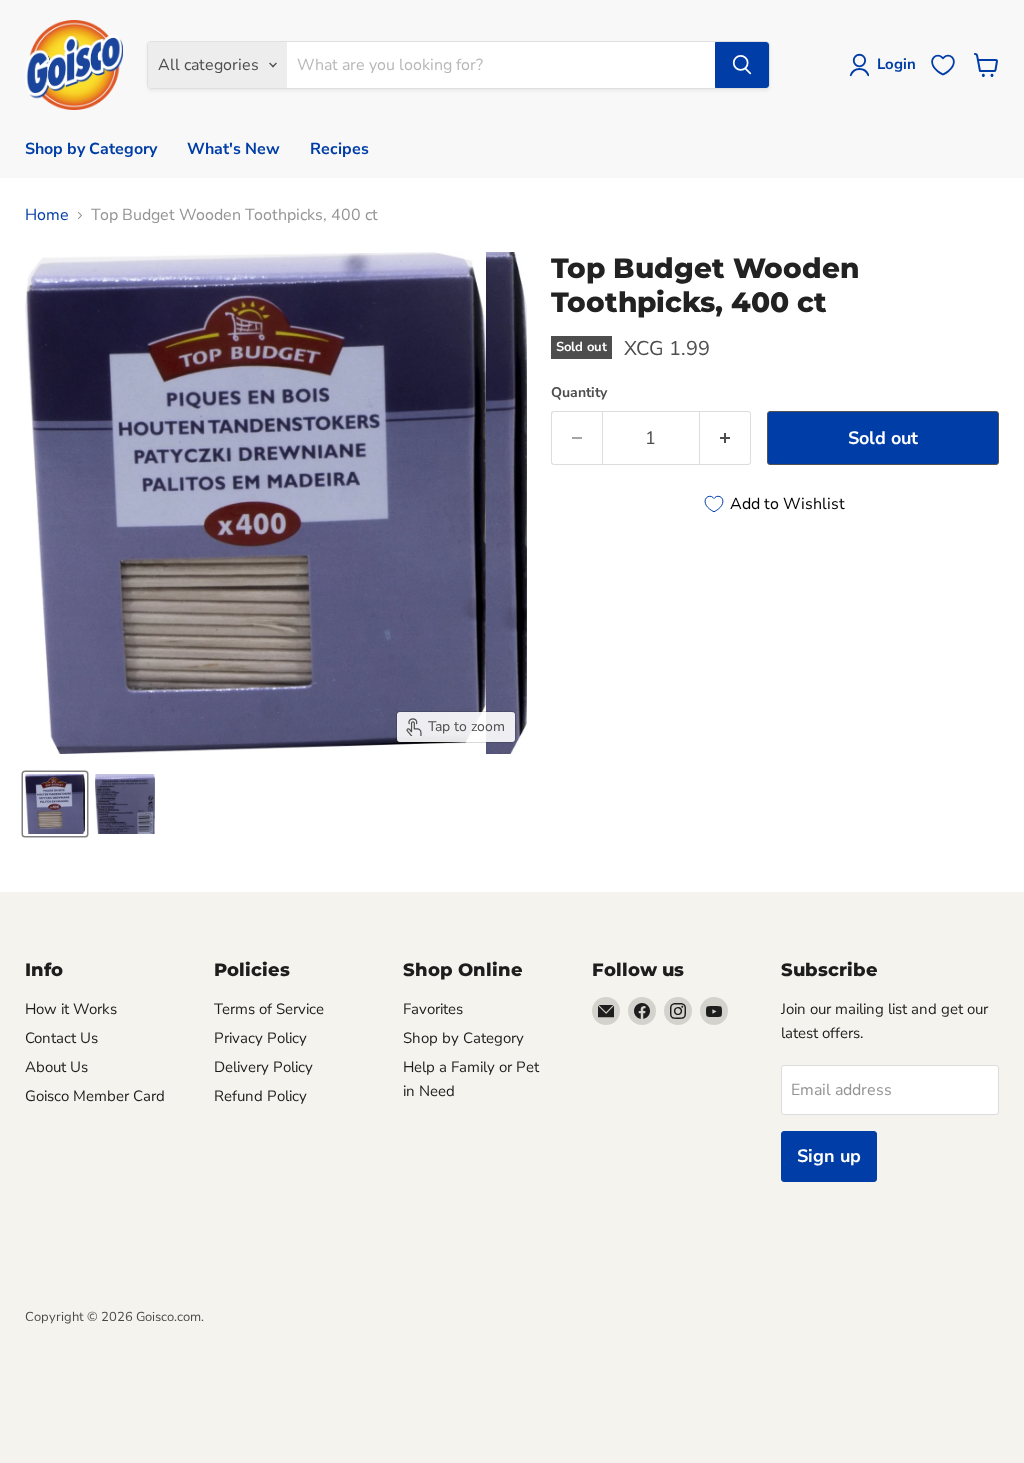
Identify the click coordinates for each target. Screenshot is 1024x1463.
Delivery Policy (263, 1067)
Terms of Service (269, 1009)
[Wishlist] (943, 65)
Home (47, 215)
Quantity (579, 393)
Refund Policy (260, 1096)
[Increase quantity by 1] (725, 438)
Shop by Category (91, 149)
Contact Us (61, 1038)
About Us (56, 1067)
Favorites (433, 1009)
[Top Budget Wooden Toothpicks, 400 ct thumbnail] (55, 804)
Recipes (339, 149)
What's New (233, 149)
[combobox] (500, 65)
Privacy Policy (260, 1038)
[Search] (742, 65)
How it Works (71, 1009)
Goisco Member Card (95, 1096)
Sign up (829, 1156)
